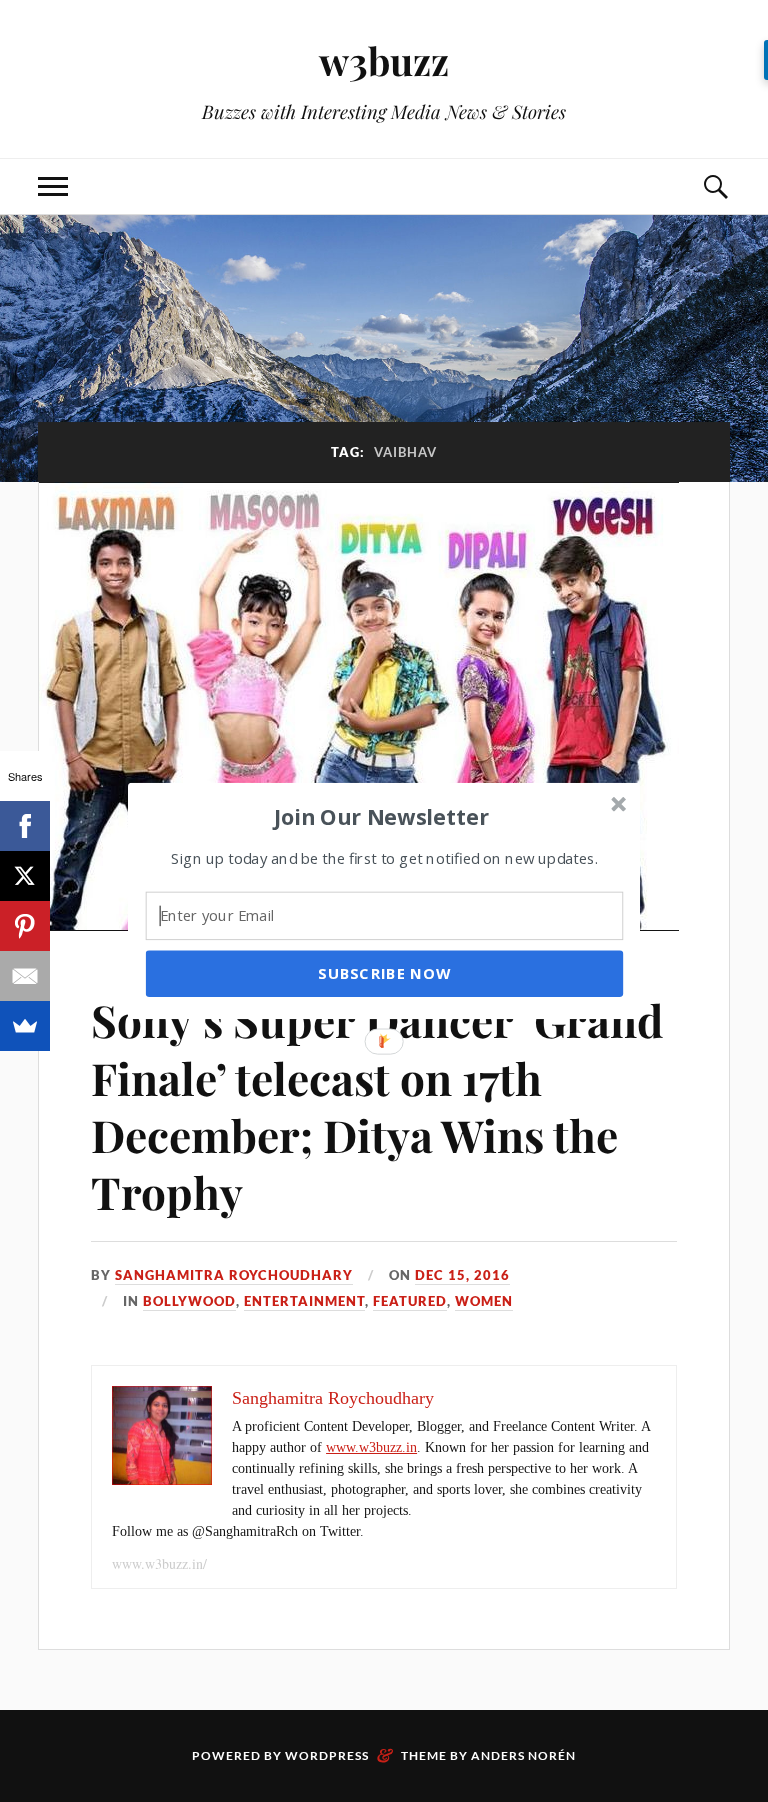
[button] (382, 816)
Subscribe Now (384, 973)
